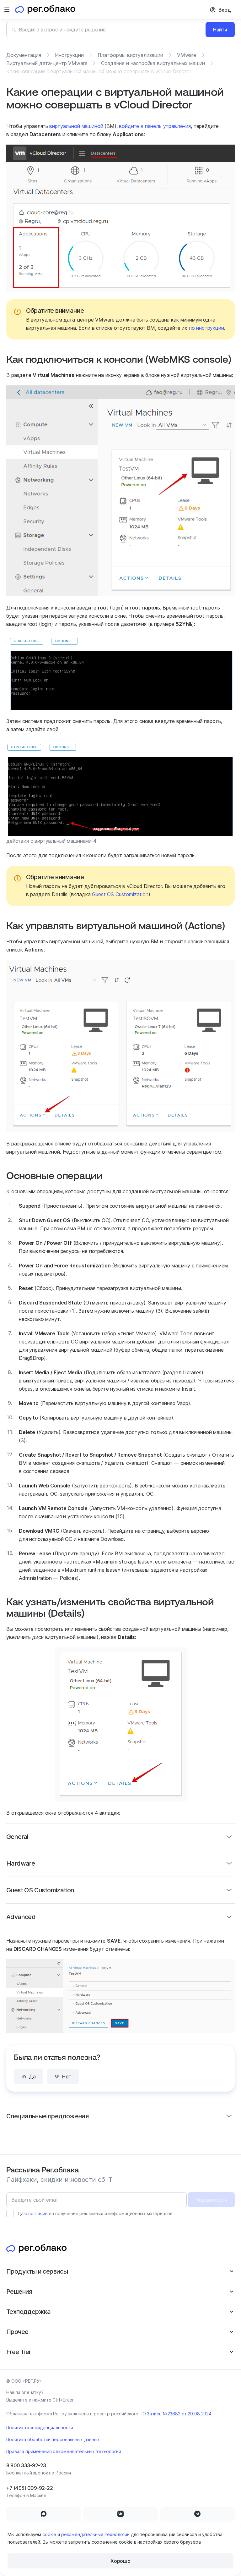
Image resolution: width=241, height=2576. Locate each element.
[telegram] (198, 2514)
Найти (220, 30)
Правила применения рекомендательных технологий (64, 2451)
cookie (49, 2534)
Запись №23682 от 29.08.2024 (179, 2414)
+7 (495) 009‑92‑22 (29, 2488)
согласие (38, 2213)
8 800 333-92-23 (26, 2465)
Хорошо (120, 2561)
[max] (43, 2514)
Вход (225, 10)
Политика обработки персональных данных (53, 2439)
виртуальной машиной (76, 126)
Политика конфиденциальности (40, 2427)
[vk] (120, 2514)
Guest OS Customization (120, 894)
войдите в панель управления (155, 126)
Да (32, 2077)
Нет (67, 2077)
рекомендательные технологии (95, 2534)
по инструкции (206, 328)
